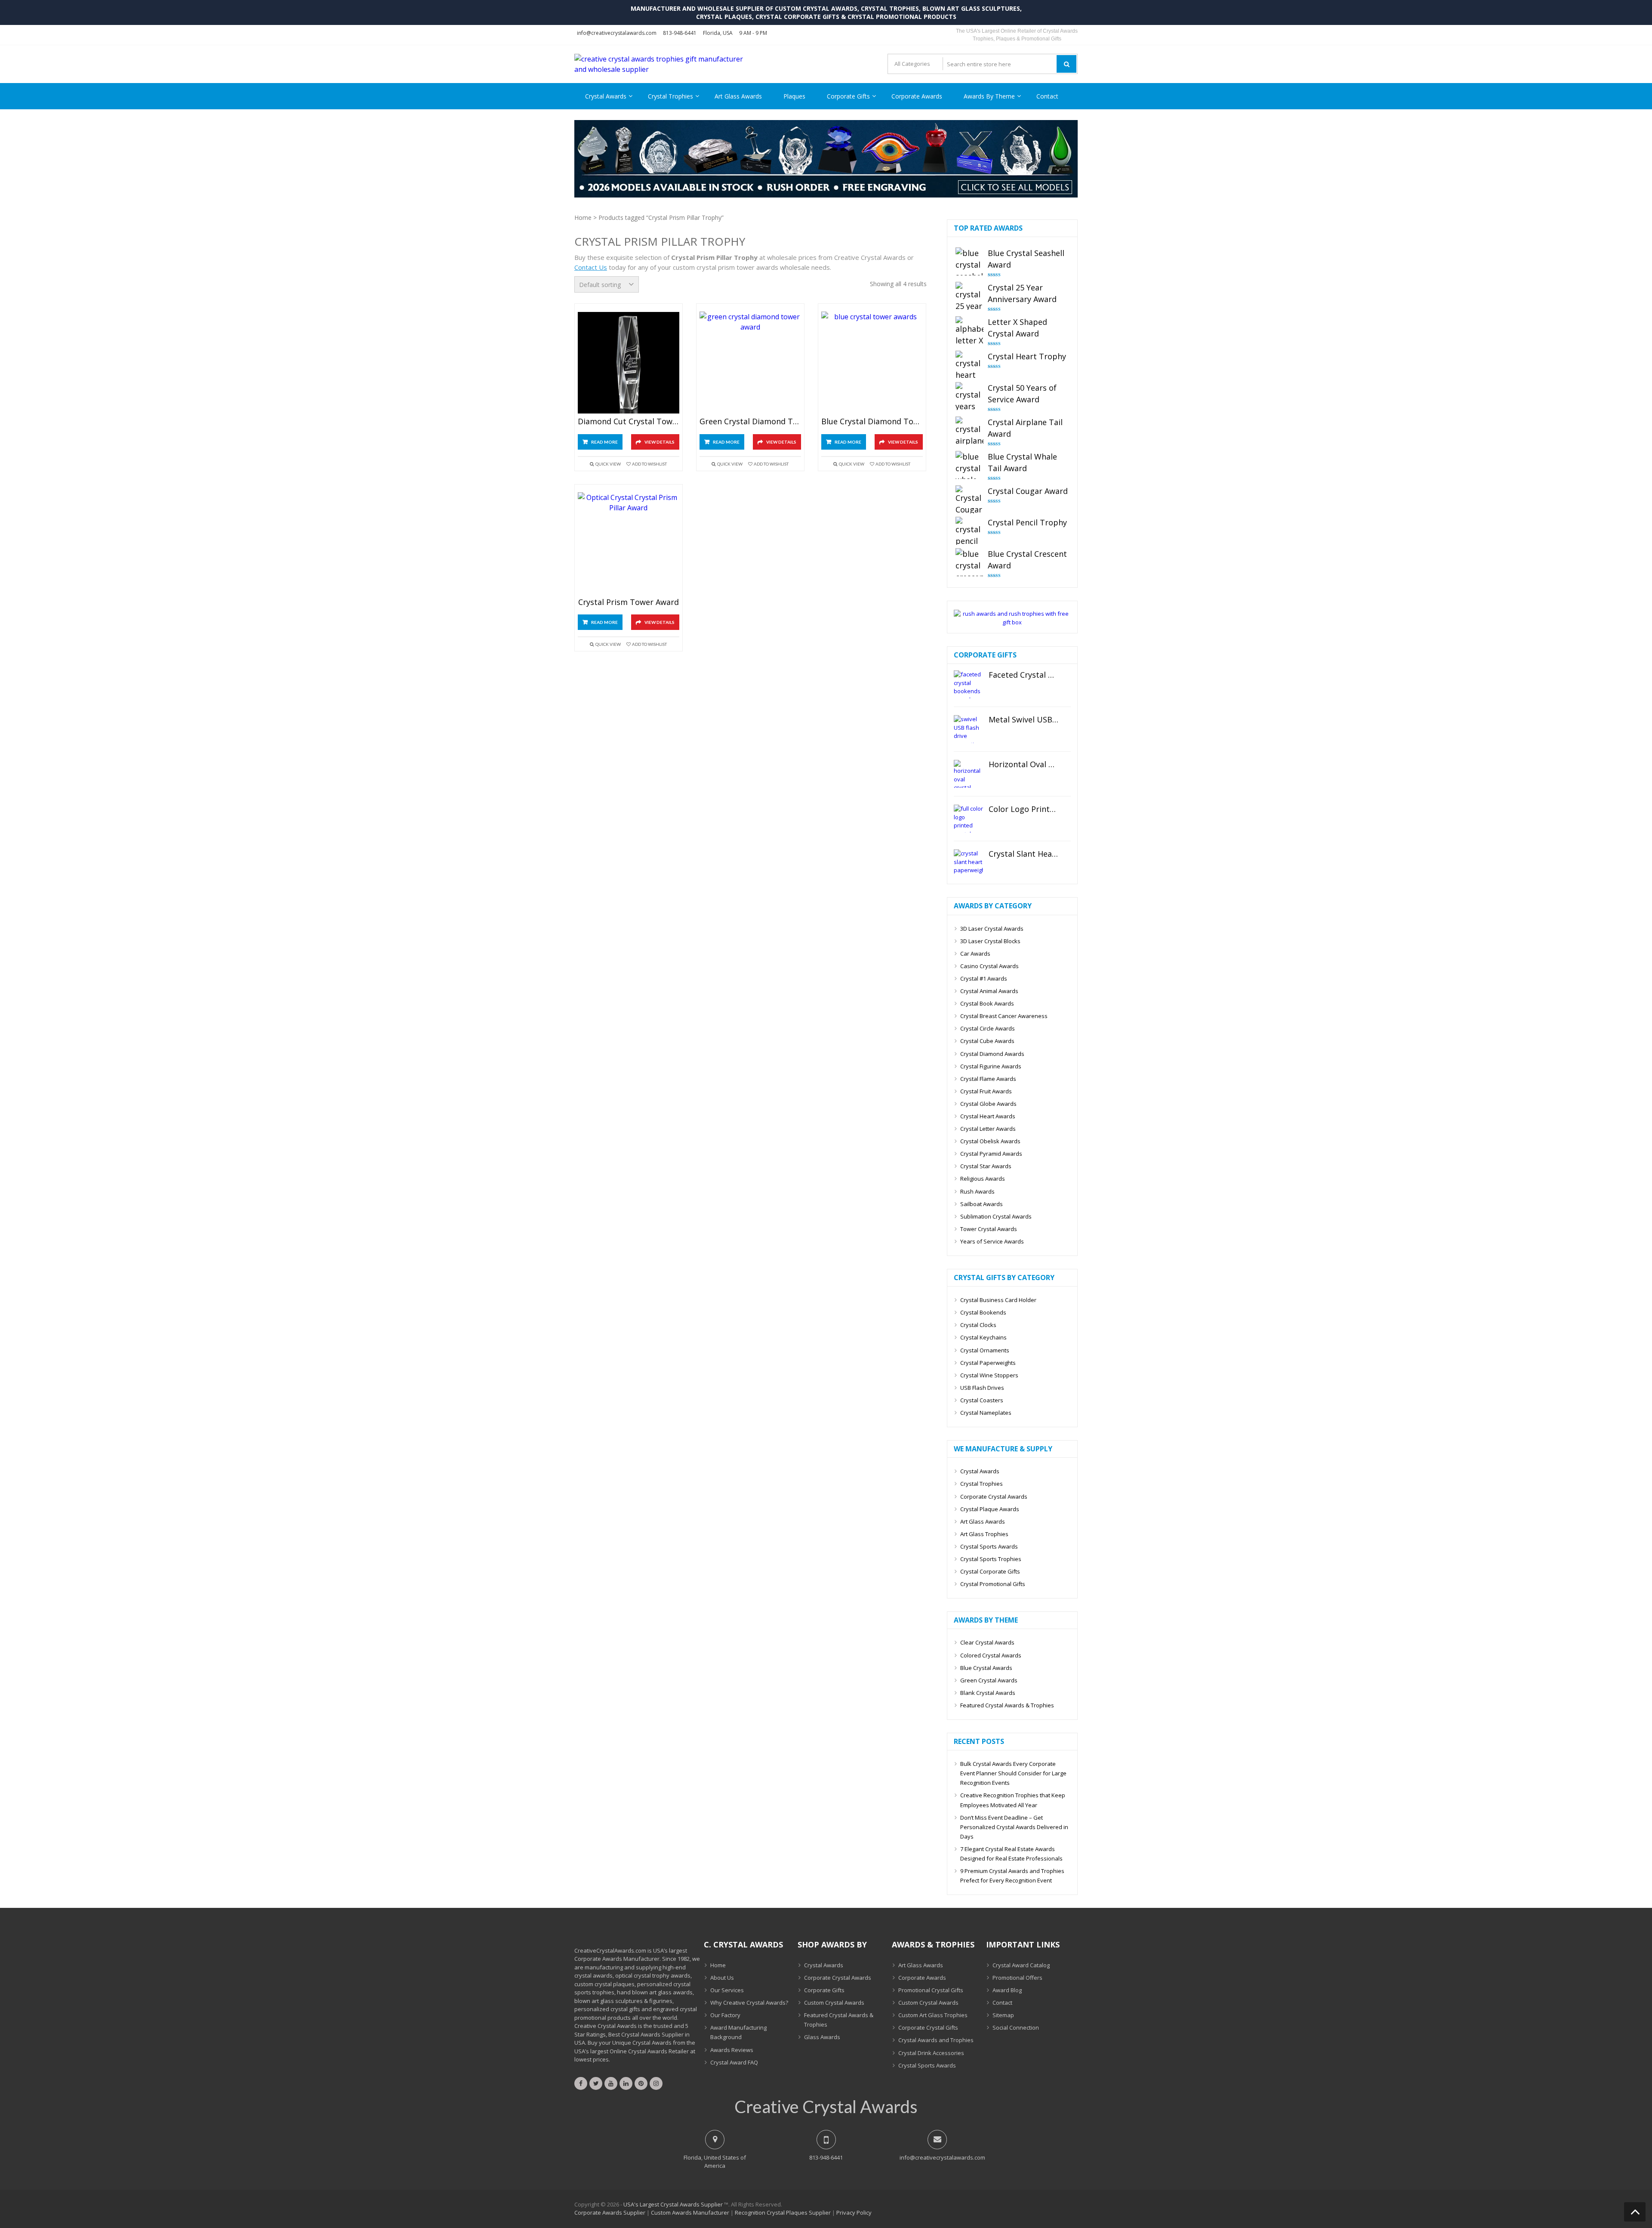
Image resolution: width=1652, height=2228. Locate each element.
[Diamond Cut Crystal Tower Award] (629, 363)
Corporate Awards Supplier (610, 2213)
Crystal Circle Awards (988, 1028)
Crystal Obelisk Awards (990, 1141)
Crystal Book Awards (987, 1003)
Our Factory (725, 2015)
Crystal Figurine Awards (991, 1066)
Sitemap (1003, 2015)
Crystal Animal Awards (989, 991)
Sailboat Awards (982, 1204)
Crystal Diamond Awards (992, 1054)
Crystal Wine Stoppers (989, 1375)
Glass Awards (822, 2037)
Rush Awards (977, 1191)
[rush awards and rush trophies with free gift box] (1012, 622)
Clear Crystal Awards (987, 1642)
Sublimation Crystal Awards (996, 1216)
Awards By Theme (989, 96)
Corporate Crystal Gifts (928, 2027)
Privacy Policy (854, 2213)
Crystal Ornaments (985, 1350)
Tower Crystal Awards (989, 1229)
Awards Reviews (732, 2050)
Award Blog (1007, 1990)
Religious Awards (983, 1179)
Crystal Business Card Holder (998, 1300)
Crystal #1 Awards (984, 978)
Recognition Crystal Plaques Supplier (783, 2213)
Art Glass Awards (738, 96)
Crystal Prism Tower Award (629, 602)
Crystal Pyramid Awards (991, 1154)
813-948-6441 (680, 33)
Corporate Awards (917, 96)
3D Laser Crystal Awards (992, 929)
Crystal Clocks (978, 1325)
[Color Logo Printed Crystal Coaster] (968, 819)
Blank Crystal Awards (988, 1693)
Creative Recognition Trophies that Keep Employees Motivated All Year (1013, 1800)
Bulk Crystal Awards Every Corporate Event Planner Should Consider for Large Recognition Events (1013, 1773)
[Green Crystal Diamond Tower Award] (750, 363)
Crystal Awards (606, 96)
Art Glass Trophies (984, 1534)
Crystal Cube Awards (987, 1041)
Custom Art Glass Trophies (933, 2015)
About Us (722, 1978)
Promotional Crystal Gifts (931, 1990)
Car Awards (975, 954)
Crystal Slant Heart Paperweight (1024, 854)
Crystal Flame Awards (988, 1079)
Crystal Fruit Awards (986, 1091)
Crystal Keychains (983, 1337)
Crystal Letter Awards (988, 1129)
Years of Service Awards (992, 1241)
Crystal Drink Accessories (931, 2053)
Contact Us (591, 267)
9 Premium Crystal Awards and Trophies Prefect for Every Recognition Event (1012, 1876)
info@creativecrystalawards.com (617, 33)
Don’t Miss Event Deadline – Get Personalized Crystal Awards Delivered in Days (1014, 1827)
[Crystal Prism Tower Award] (629, 543)
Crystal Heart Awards (988, 1116)
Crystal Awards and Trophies (936, 2040)
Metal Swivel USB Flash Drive (1024, 720)
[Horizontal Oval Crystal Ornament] (968, 774)
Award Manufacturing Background (738, 2032)
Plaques (794, 96)
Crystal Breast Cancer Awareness (1004, 1016)
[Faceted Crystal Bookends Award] (968, 684)
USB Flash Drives (982, 1388)
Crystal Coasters (982, 1400)
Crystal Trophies (670, 96)
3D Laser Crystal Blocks (990, 941)
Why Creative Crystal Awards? (749, 2003)
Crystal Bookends (983, 1312)
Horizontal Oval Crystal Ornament (1024, 765)
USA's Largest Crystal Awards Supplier (673, 2204)
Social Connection (1016, 2027)
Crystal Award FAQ (734, 2062)
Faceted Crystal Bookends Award (1024, 675)
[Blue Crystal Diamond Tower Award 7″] (872, 363)
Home (583, 218)
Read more (604, 442)
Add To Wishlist (649, 464)
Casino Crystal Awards (989, 966)
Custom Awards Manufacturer (690, 2213)
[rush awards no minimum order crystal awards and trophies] (826, 195)
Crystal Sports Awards (989, 1546)
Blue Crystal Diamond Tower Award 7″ (872, 422)
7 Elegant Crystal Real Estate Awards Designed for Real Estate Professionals (1011, 1854)
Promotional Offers (1017, 1978)
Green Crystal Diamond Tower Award (750, 422)
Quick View (608, 464)
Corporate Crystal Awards (994, 1497)
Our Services (727, 1990)
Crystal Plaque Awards (990, 1509)
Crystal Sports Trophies (991, 1559)
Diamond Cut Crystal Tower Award (629, 422)
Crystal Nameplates (986, 1413)
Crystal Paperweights (988, 1363)
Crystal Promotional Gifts (993, 1584)
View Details (660, 442)
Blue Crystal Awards (986, 1668)
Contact (1047, 96)
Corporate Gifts (848, 96)
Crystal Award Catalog (1021, 1965)
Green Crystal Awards (989, 1680)
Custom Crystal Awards (834, 2003)
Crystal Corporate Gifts (990, 1571)
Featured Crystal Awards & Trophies (1007, 1705)
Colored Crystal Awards (991, 1655)
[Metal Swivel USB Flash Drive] (968, 729)
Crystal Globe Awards (988, 1104)
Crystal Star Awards (986, 1166)
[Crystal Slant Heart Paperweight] (968, 863)
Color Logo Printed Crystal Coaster (1024, 809)
